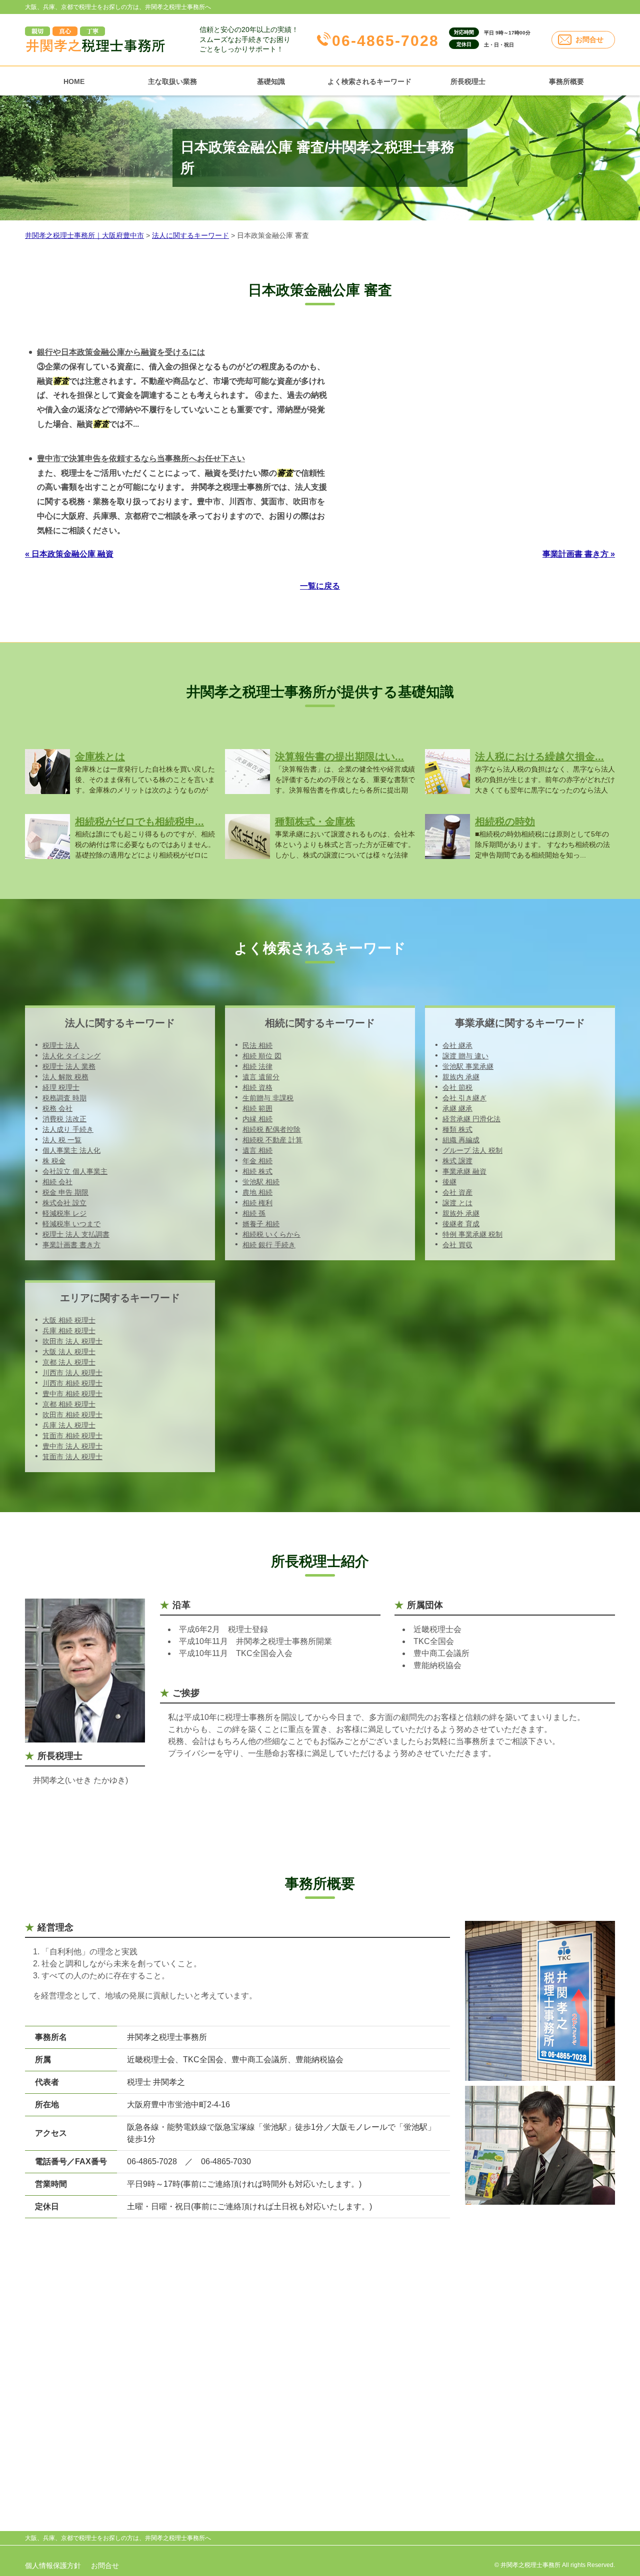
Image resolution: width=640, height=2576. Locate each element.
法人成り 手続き (68, 1129)
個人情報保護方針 (53, 2566)
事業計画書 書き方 (71, 1245)
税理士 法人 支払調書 (76, 1234)
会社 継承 (457, 1045)
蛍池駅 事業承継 (468, 1066)
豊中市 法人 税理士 (72, 1446)
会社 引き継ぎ (464, 1098)
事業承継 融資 (464, 1171)
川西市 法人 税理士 (72, 1373)
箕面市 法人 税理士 (72, 1457)
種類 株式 (457, 1129)
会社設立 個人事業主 (75, 1171)
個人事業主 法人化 (71, 1150)
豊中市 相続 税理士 (72, 1394)
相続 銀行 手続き (269, 1245)
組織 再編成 (461, 1140)
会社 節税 (457, 1087)
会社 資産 (457, 1192)
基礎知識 (271, 81)
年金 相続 (257, 1161)
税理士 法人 (61, 1045)
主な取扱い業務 (172, 81)
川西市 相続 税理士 (72, 1383)
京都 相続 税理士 (69, 1404)
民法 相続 (257, 1045)
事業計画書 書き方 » (579, 554)
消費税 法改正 (64, 1119)
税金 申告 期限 (65, 1192)
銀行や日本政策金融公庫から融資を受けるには (121, 352)
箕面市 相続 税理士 (72, 1436)
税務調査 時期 (64, 1098)
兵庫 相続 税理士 (69, 1331)
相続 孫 (254, 1213)
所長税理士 (468, 81)
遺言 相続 (257, 1150)
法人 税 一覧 (62, 1140)
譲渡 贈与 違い (465, 1056)
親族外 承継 (461, 1213)
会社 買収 (457, 1245)
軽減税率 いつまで (71, 1224)
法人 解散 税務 (65, 1077)
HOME (74, 81)
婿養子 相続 (261, 1224)
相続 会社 (57, 1182)
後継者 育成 (461, 1224)
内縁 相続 (257, 1119)
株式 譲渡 (457, 1161)
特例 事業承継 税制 (472, 1234)
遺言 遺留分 (261, 1077)
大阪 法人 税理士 (69, 1352)
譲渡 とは (457, 1203)
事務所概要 (566, 81)
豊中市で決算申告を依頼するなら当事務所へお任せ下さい (141, 458)
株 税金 (54, 1161)
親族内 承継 (461, 1077)
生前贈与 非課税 (268, 1098)
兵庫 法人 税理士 (69, 1425)
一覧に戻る (320, 586)
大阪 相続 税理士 (69, 1320)
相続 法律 (257, 1066)
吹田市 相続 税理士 (72, 1415)
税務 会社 (57, 1108)
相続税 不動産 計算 (272, 1140)
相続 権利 (257, 1203)
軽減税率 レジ (64, 1213)
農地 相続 (257, 1192)
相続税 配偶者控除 (271, 1129)
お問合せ (589, 39)
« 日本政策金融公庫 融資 (69, 554)
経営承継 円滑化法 (471, 1119)
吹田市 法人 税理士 (72, 1341)
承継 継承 (457, 1108)
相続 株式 (257, 1171)
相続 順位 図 (262, 1056)
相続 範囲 (257, 1108)
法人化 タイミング (71, 1056)
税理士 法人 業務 (69, 1066)
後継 (449, 1182)
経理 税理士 (61, 1087)
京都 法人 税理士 (69, 1362)
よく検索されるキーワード (369, 81)
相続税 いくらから (271, 1234)
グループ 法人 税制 (472, 1150)
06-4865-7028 (385, 41)
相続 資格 (257, 1087)
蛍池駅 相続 (261, 1182)
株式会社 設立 (64, 1203)
